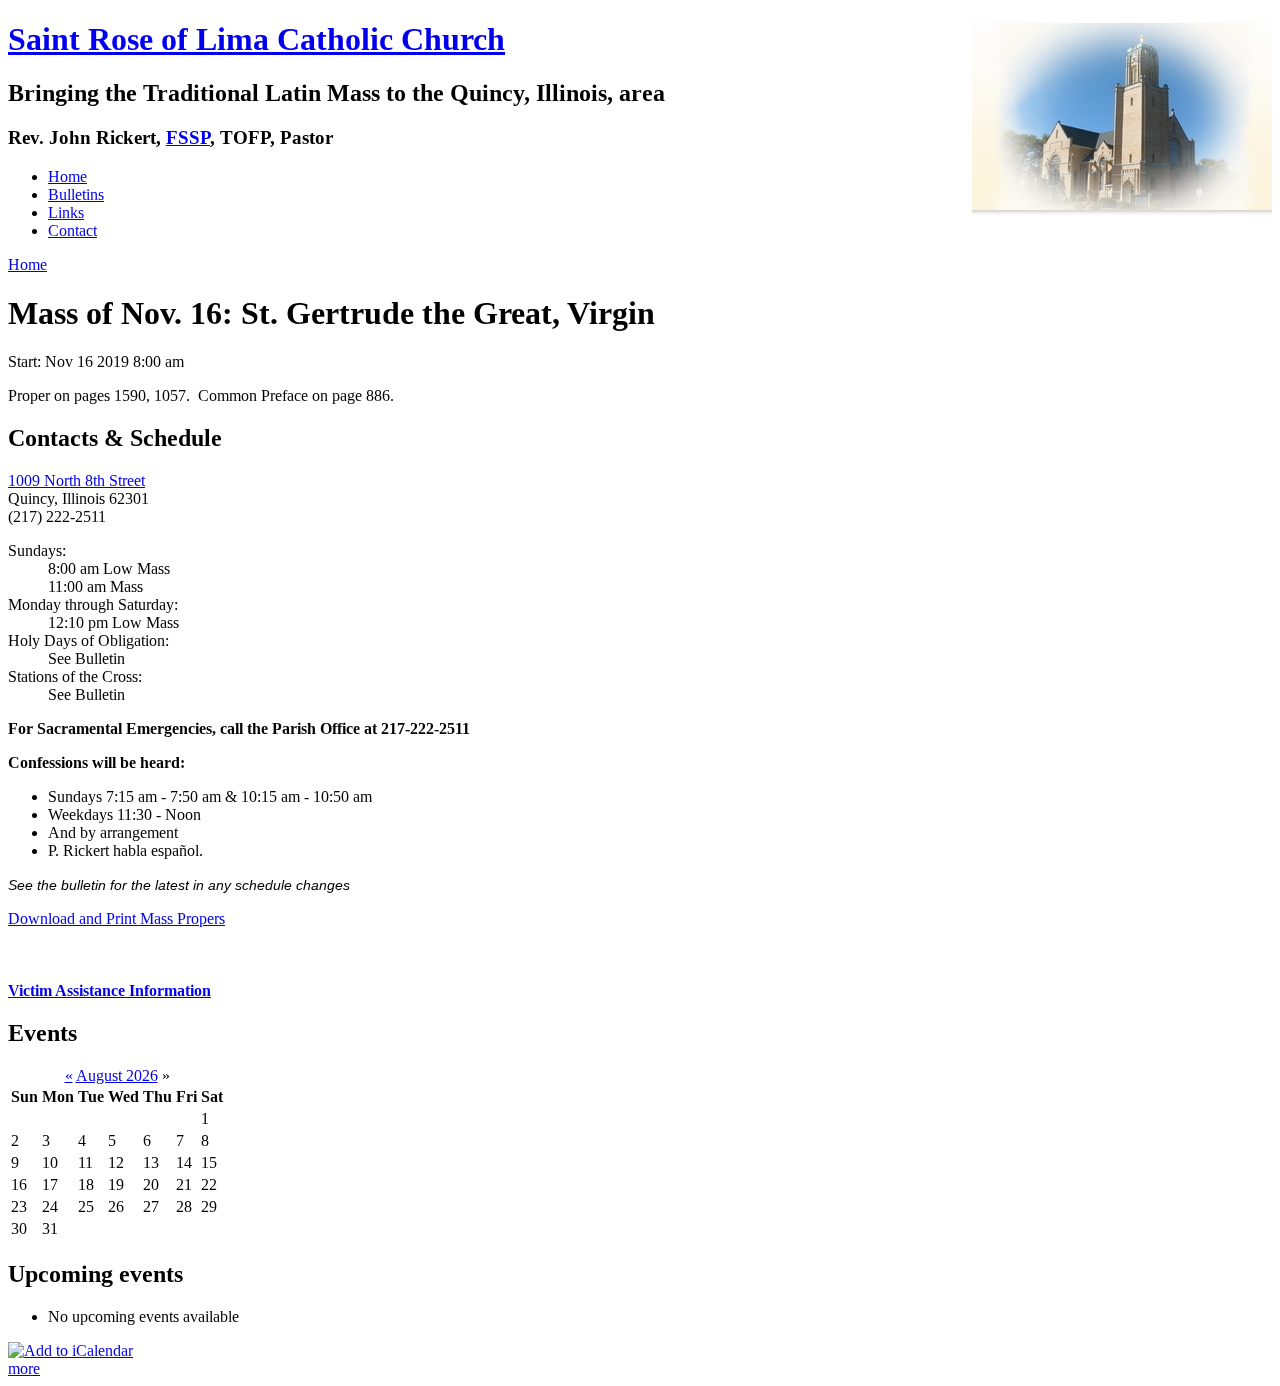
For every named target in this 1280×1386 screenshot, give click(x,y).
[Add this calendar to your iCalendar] (70, 1350)
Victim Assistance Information (109, 990)
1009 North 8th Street (76, 480)
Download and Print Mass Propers (116, 918)
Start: (26, 361)
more (24, 1368)
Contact (72, 230)
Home (67, 176)
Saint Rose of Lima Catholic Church (256, 39)
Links (66, 212)
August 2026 (117, 1075)
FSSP (188, 137)
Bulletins (76, 194)
